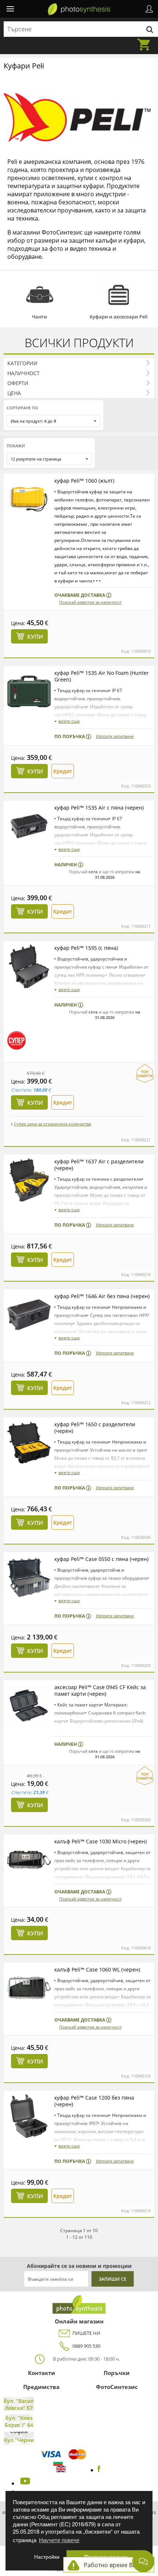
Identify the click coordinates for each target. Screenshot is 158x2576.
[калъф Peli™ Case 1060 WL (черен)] (29, 1988)
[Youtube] (24, 2483)
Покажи (16, 446)
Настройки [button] (47, 2557)
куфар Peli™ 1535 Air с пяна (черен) (99, 808)
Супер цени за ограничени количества (53, 1124)
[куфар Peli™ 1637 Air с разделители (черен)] (29, 1180)
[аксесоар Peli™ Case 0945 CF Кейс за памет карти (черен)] (29, 1706)
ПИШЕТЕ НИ (86, 2333)
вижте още (69, 721)
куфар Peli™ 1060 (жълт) (84, 481)
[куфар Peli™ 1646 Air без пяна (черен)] (29, 1315)
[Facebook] (99, 2470)
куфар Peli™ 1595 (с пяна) (86, 948)
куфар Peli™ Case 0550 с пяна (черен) (101, 1559)
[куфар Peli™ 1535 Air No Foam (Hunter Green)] (29, 691)
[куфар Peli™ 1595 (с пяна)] (29, 966)
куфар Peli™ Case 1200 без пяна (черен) (94, 2101)
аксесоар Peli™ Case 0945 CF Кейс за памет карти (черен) (100, 1690)
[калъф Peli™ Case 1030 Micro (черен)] (29, 1860)
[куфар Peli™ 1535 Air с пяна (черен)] (29, 826)
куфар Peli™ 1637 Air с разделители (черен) (99, 1165)
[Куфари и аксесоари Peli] (118, 295)
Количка (146, 40)
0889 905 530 (86, 2346)
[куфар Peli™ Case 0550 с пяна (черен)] (29, 1578)
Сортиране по (22, 408)
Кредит (63, 771)
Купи (35, 637)
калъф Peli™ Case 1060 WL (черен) (97, 1969)
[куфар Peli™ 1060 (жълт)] (29, 499)
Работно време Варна (115, 2565)
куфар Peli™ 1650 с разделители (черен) (95, 1428)
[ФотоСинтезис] (79, 10)
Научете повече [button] (59, 2540)
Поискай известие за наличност (90, 602)
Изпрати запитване (115, 736)
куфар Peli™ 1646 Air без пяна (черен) (102, 1296)
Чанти (39, 317)
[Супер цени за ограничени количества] (17, 1040)
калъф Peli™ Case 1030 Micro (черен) (100, 1841)
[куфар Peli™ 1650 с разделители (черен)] (29, 1443)
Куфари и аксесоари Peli (119, 317)
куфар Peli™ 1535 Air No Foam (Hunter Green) (102, 676)
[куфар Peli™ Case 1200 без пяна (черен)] (29, 2116)
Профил (149, 9)
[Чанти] (39, 295)
